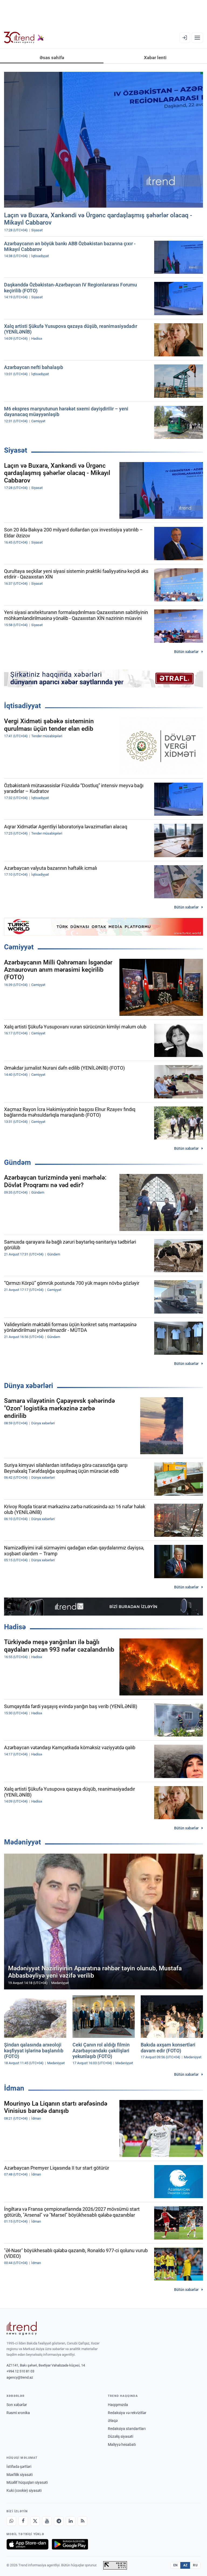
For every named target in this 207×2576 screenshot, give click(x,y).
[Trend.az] (24, 38)
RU (195, 2565)
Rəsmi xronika (18, 2413)
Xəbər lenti (155, 58)
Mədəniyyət (23, 1842)
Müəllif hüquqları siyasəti (27, 2482)
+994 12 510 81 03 (20, 2371)
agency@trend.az (20, 2377)
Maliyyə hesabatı (122, 2444)
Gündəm (18, 1162)
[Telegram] (59, 2521)
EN (175, 2565)
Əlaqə (113, 2421)
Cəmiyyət (19, 947)
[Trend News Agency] (22, 2328)
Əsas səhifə (52, 58)
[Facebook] (23, 2521)
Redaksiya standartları (127, 2429)
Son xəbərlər (17, 2405)
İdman (14, 2088)
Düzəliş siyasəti (120, 2436)
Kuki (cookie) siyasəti (24, 2490)
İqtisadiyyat (23, 706)
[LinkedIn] (71, 2521)
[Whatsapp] (11, 2521)
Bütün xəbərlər (186, 652)
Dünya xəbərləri (29, 1386)
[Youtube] (47, 2521)
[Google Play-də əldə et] (70, 2544)
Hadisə (15, 1627)
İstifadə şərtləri (19, 2467)
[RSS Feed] (82, 2521)
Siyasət (16, 450)
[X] (35, 2521)
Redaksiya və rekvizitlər (127, 2413)
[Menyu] (197, 38)
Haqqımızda (118, 2405)
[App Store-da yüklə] (27, 2544)
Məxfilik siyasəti (20, 2475)
